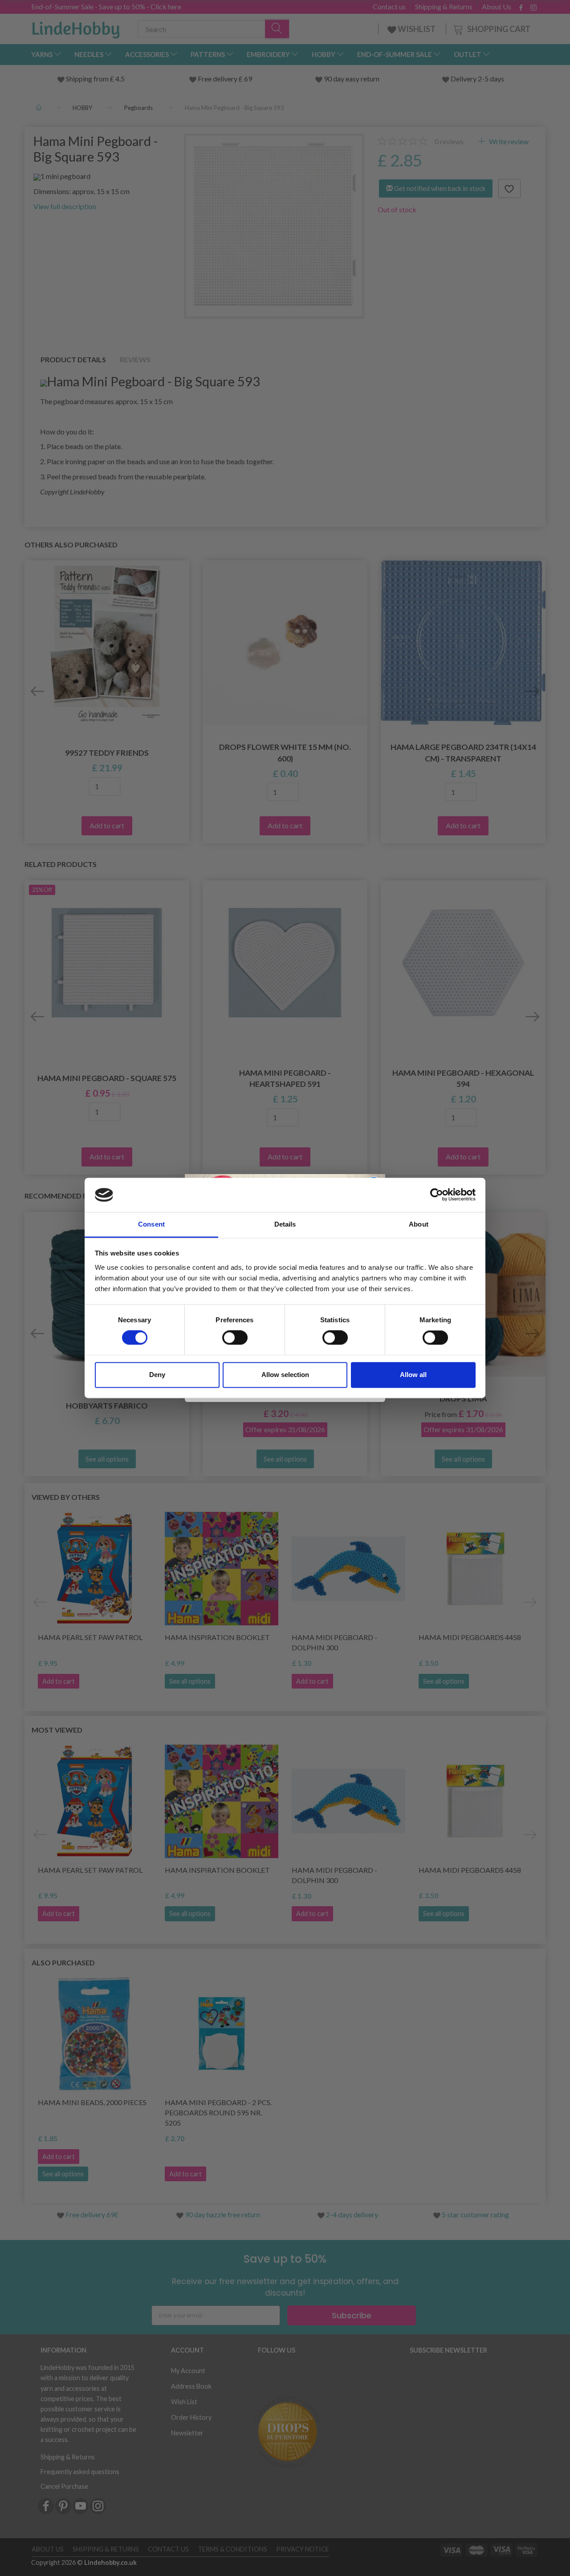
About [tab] (419, 1224)
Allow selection (285, 1375)
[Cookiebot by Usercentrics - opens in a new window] (437, 1195)
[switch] (235, 1338)
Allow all (413, 1375)
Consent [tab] (151, 1224)
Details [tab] (285, 1224)
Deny (157, 1375)
